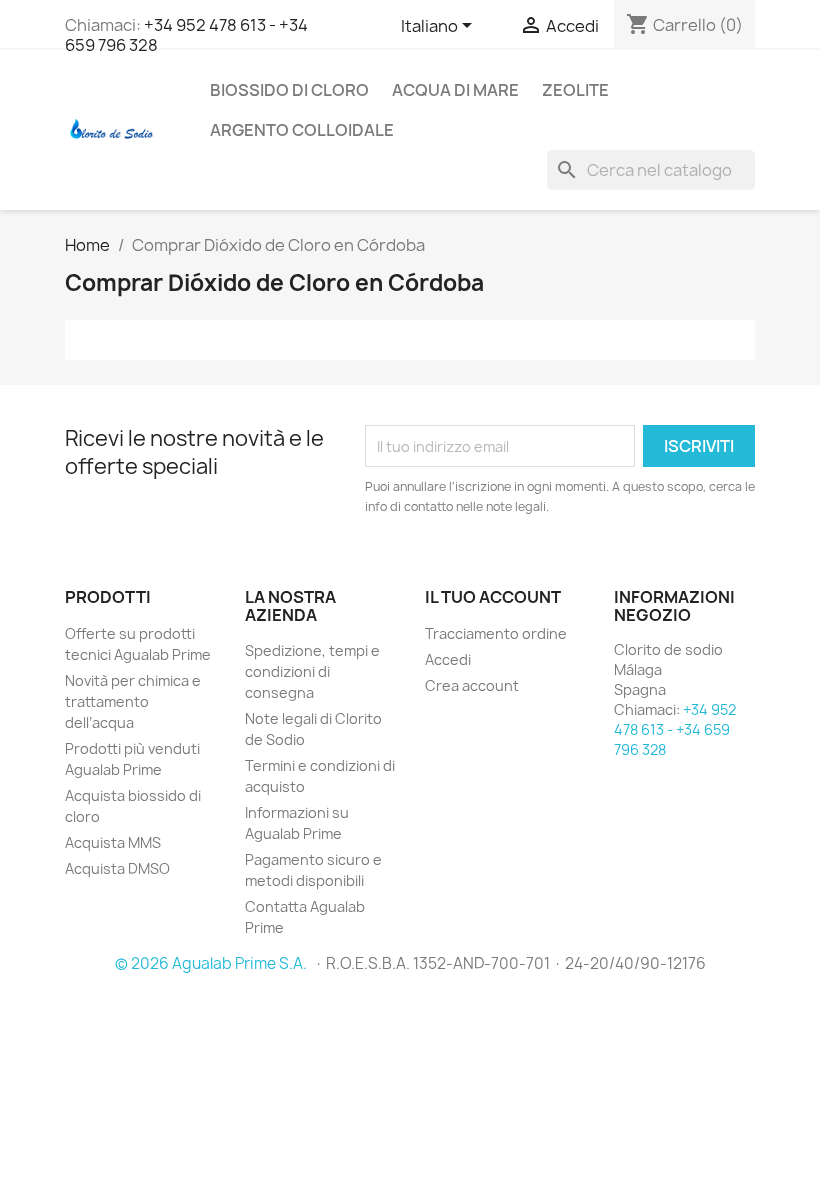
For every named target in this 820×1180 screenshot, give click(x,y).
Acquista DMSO (117, 868)
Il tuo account (493, 597)
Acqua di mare (455, 90)
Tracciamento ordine (496, 633)
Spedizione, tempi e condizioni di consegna (312, 671)
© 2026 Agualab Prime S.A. (212, 963)
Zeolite (575, 90)
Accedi (448, 659)
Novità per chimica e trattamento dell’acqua (133, 701)
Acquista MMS (113, 842)
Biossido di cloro (289, 90)
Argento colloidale (302, 130)
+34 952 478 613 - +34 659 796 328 (186, 35)
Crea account (472, 685)
